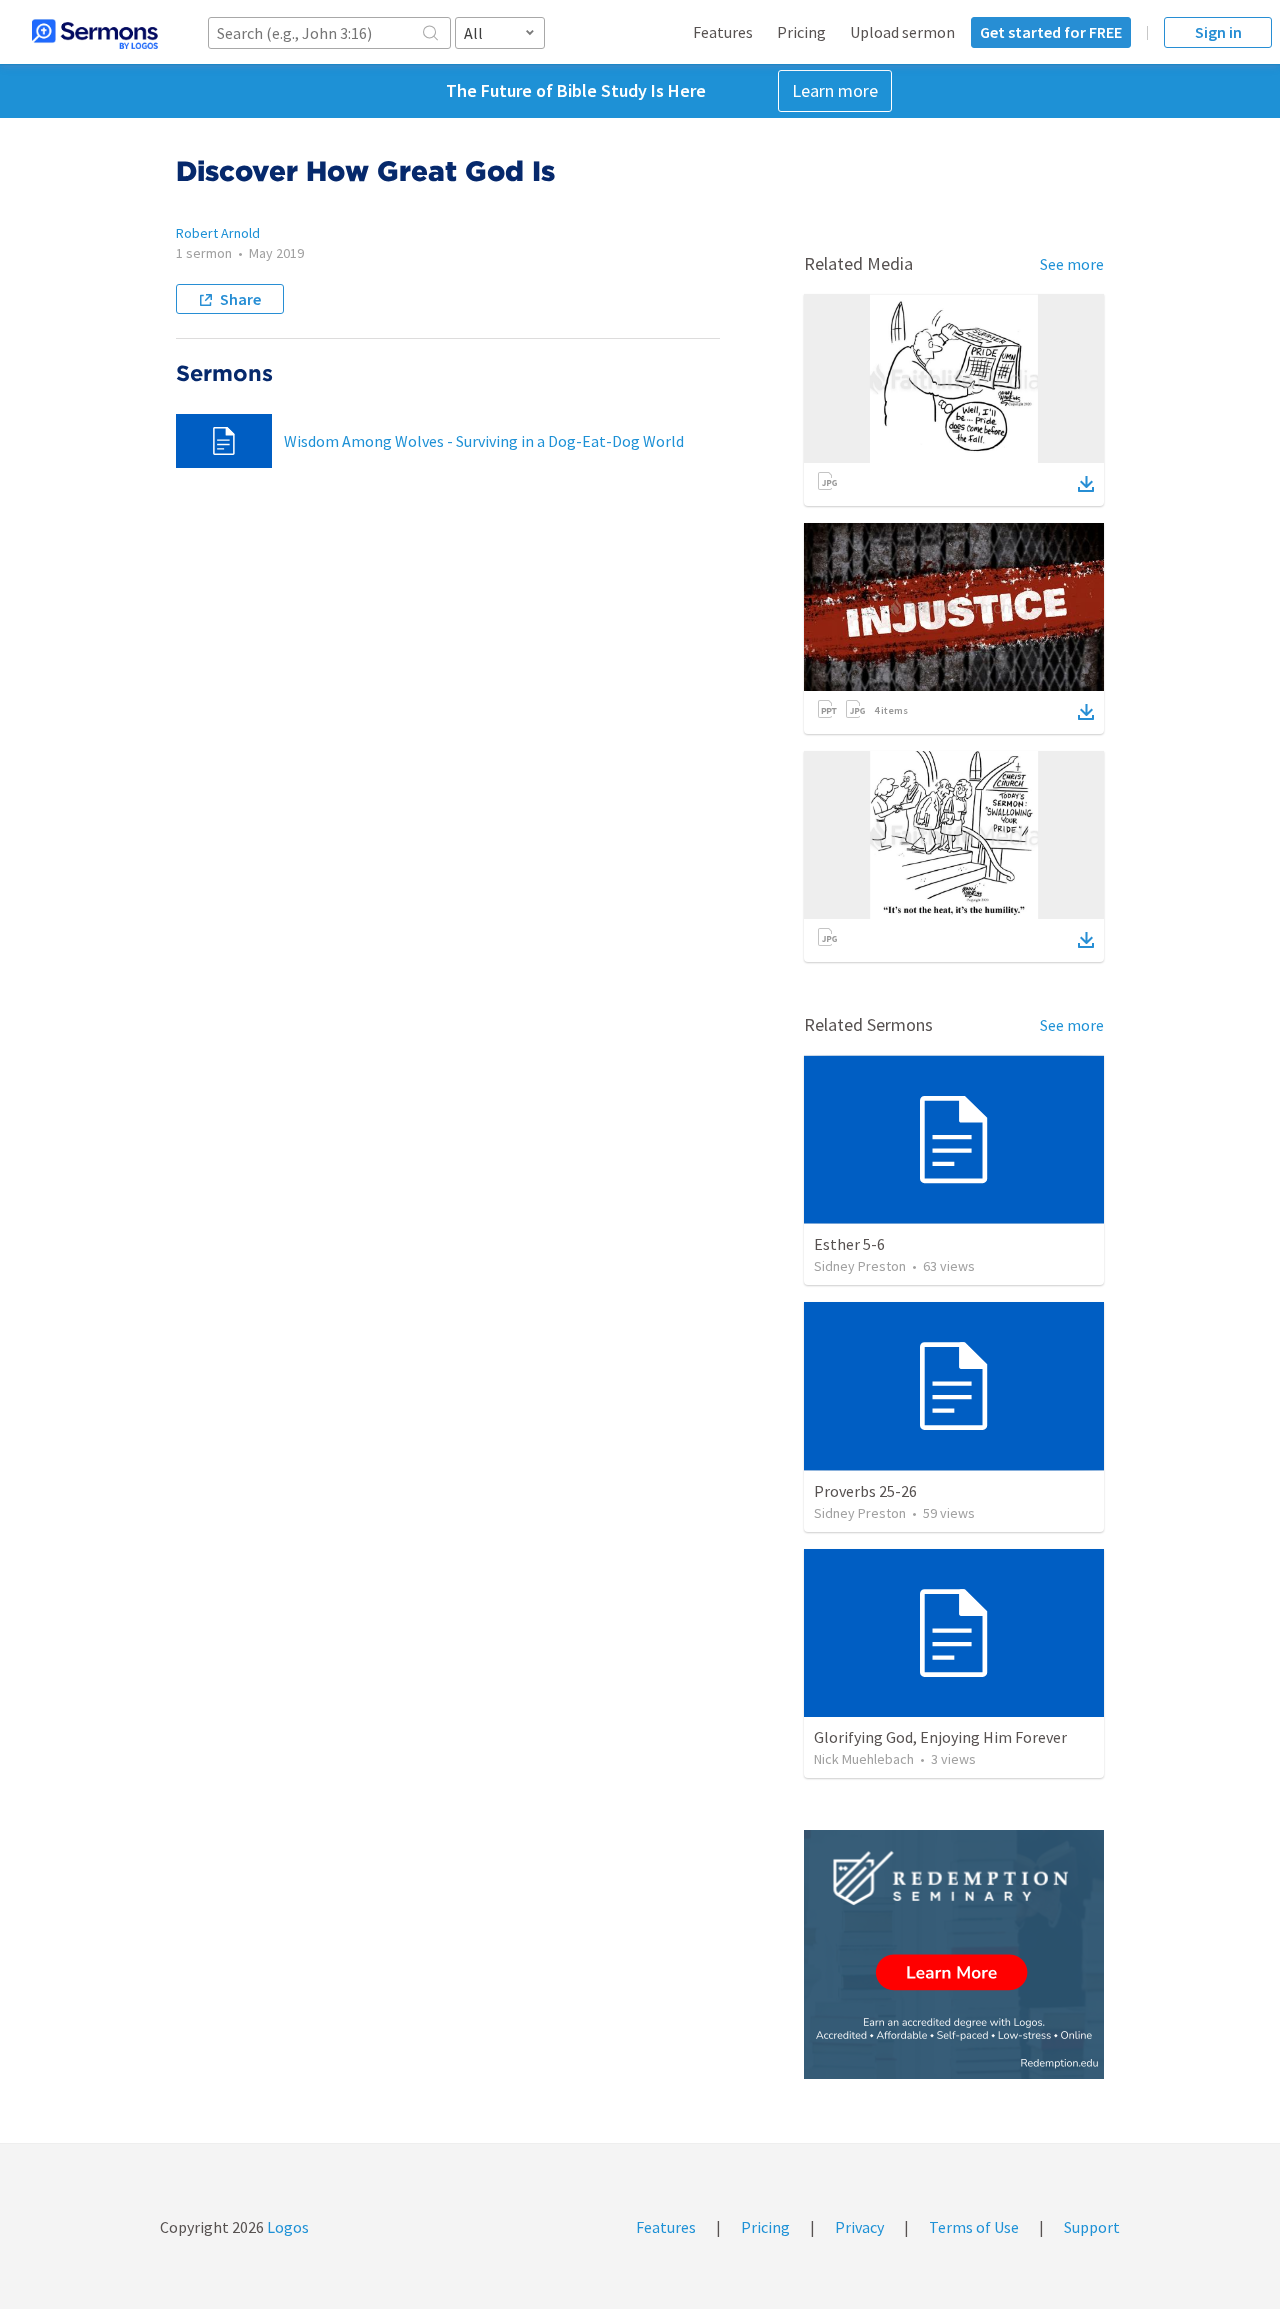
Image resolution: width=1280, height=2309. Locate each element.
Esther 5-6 (849, 1244)
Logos (286, 2227)
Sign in (1218, 32)
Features (723, 32)
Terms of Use (974, 2227)
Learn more (835, 90)
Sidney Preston (860, 1266)
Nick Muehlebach (864, 1759)
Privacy (859, 2227)
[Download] (1086, 484)
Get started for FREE (1051, 32)
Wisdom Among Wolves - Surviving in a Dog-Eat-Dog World (484, 441)
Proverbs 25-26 (865, 1491)
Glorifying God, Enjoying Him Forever (940, 1737)
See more (1072, 264)
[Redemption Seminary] (954, 1954)
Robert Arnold (218, 233)
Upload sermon (902, 32)
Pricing (801, 32)
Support (1092, 2227)
